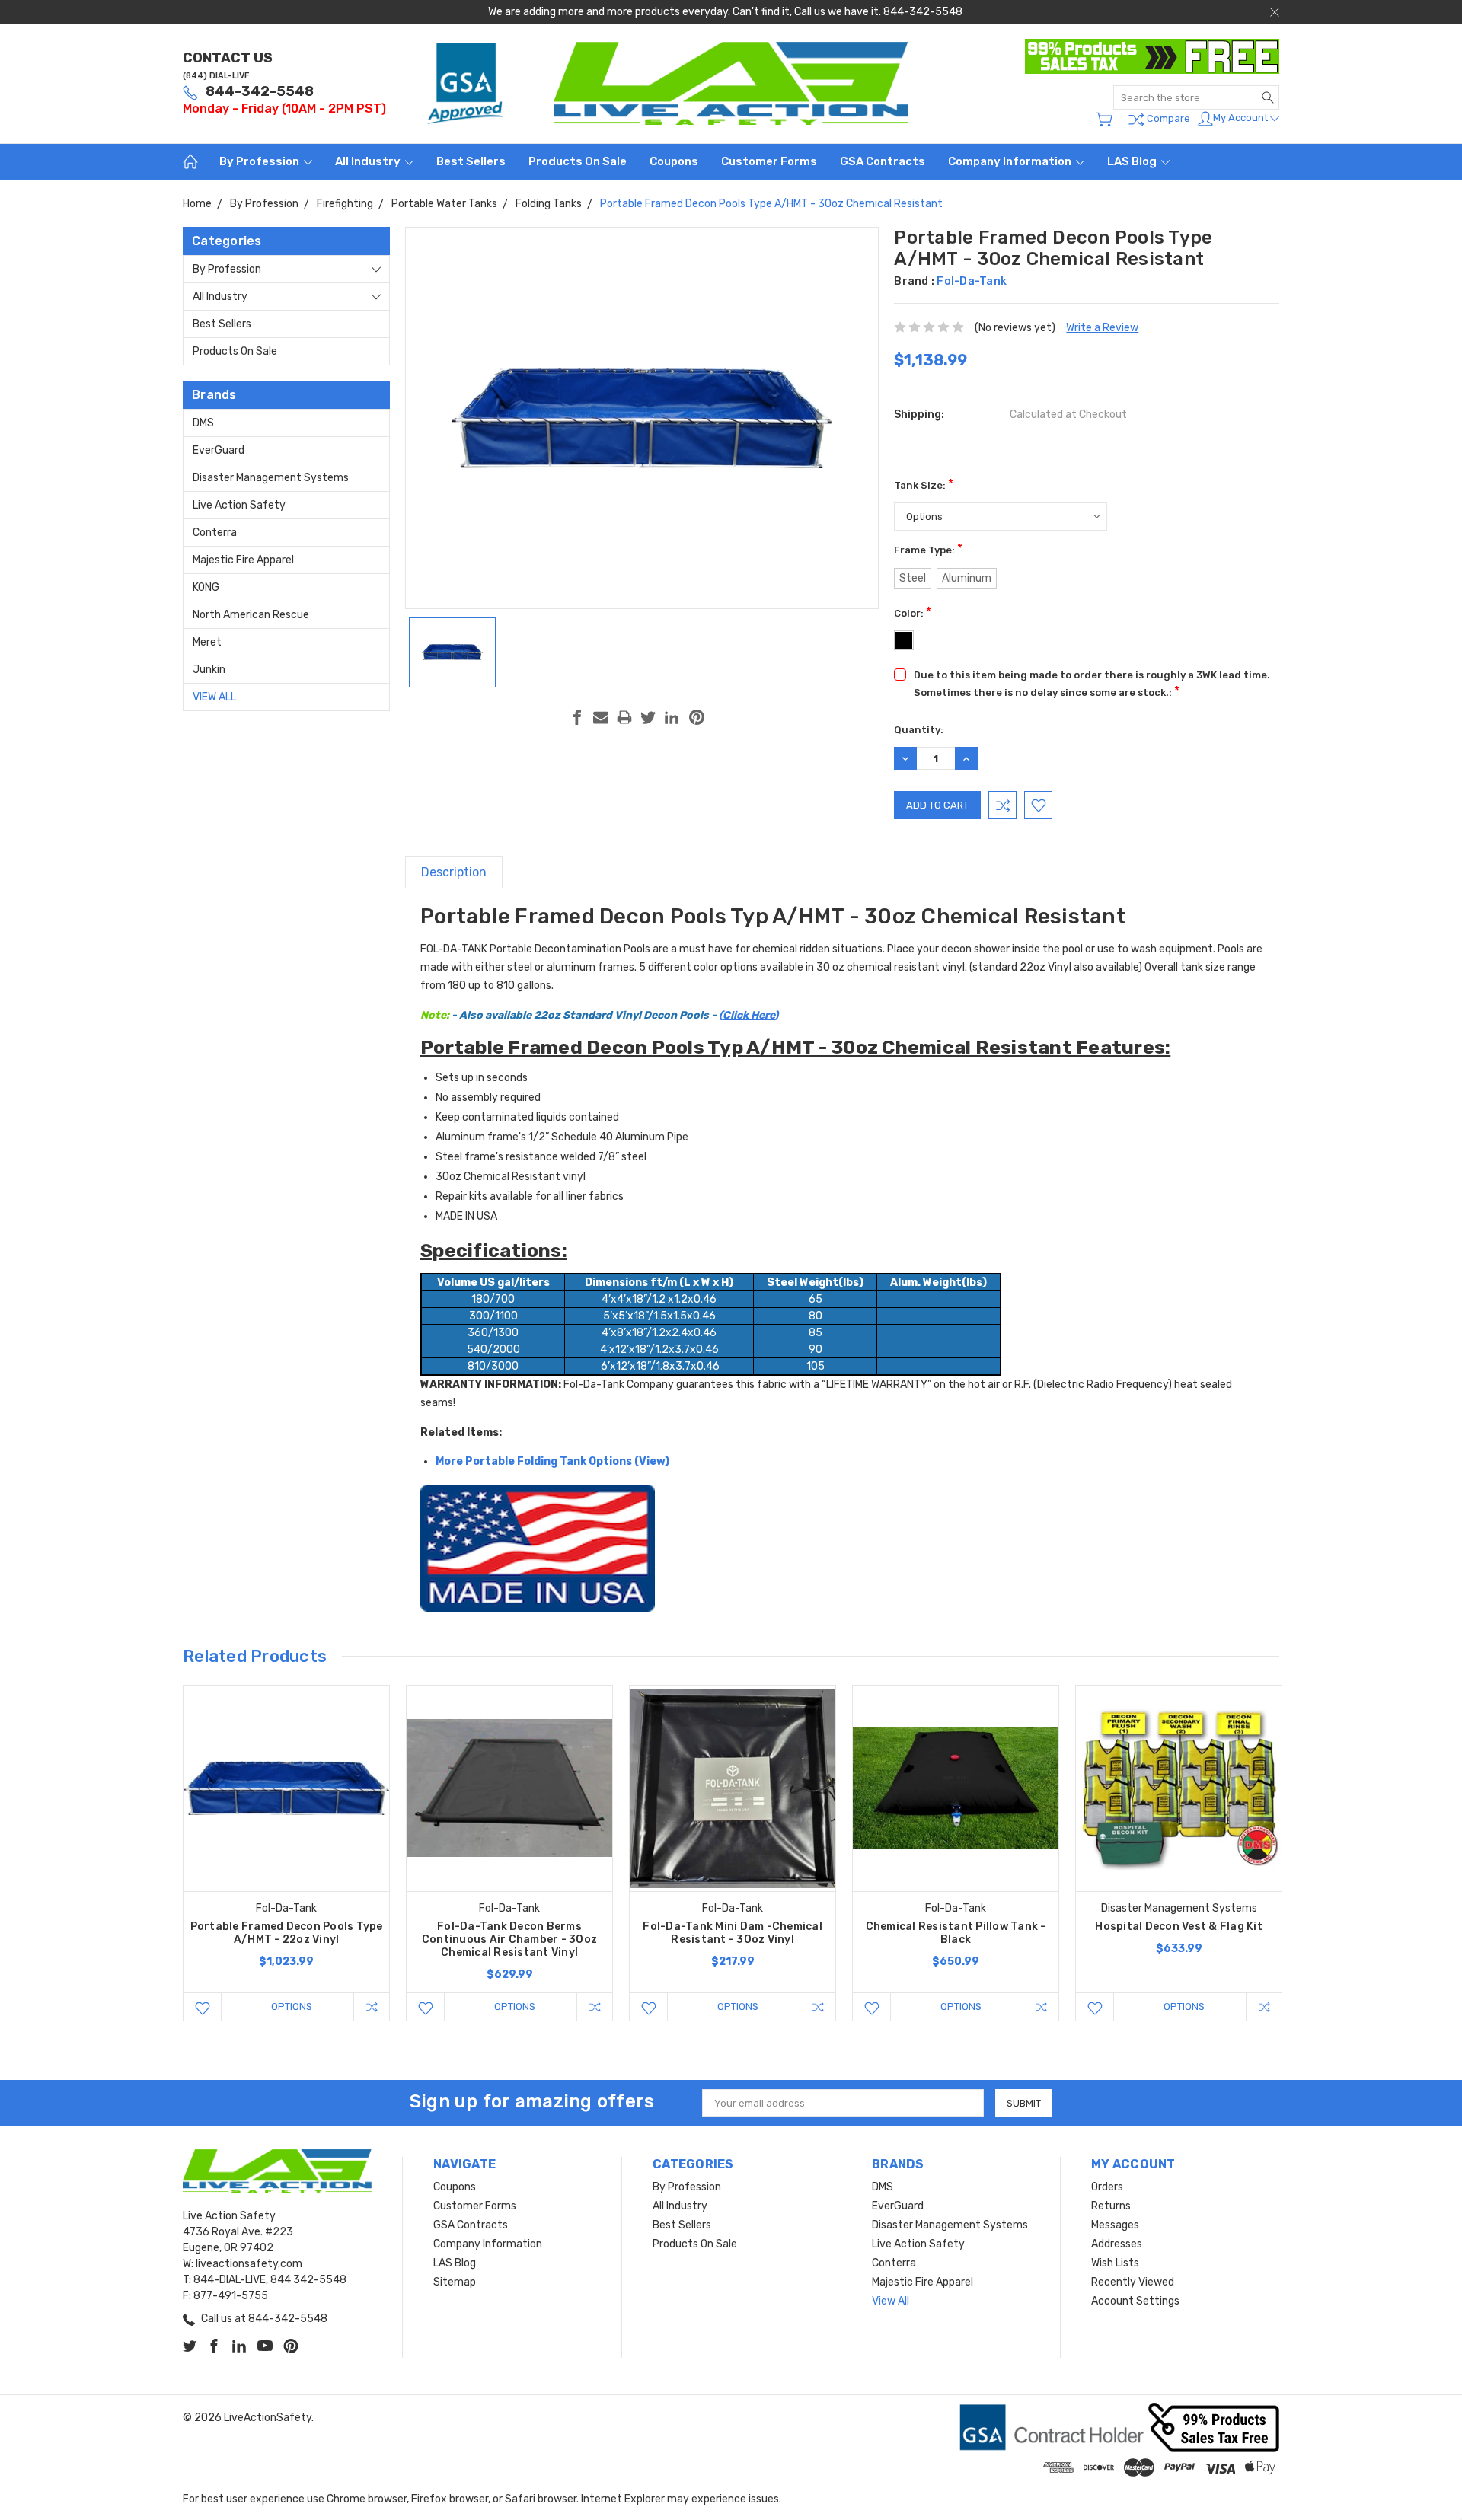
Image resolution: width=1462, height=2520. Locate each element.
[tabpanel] (287, 1853)
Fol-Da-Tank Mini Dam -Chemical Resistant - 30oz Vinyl (733, 1933)
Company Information (1011, 161)
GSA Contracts (883, 161)
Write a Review (1102, 328)
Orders (1107, 2187)
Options (292, 2006)
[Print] (624, 717)
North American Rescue (251, 615)
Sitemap (455, 2282)
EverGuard (219, 450)
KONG (206, 587)
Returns (1111, 2206)
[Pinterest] (697, 717)
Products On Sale (578, 161)
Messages (1115, 2225)
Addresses (1117, 2244)
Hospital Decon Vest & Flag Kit (1179, 1927)
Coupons (674, 161)
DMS (203, 423)
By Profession (260, 161)
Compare (1167, 118)
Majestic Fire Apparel (243, 560)
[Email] (601, 717)
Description (454, 872)
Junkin (209, 670)
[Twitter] (648, 717)
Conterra (215, 533)
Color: (913, 612)
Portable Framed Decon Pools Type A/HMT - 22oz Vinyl (287, 1933)
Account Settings (1135, 2301)
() (619, 1015)
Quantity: (919, 730)
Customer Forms (769, 161)
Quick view (286, 1829)
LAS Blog (1133, 161)
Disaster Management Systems (271, 478)
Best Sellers (471, 161)
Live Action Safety (239, 505)
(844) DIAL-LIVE (216, 76)
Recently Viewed (1133, 2282)
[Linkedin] (672, 717)
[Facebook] (577, 717)
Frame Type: (928, 549)
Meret (207, 642)
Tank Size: (924, 484)
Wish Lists (1115, 2263)
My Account (1242, 118)
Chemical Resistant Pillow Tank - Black (956, 1933)
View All (214, 697)
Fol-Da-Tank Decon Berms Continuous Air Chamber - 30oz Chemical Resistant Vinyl (509, 1939)
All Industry (369, 161)
